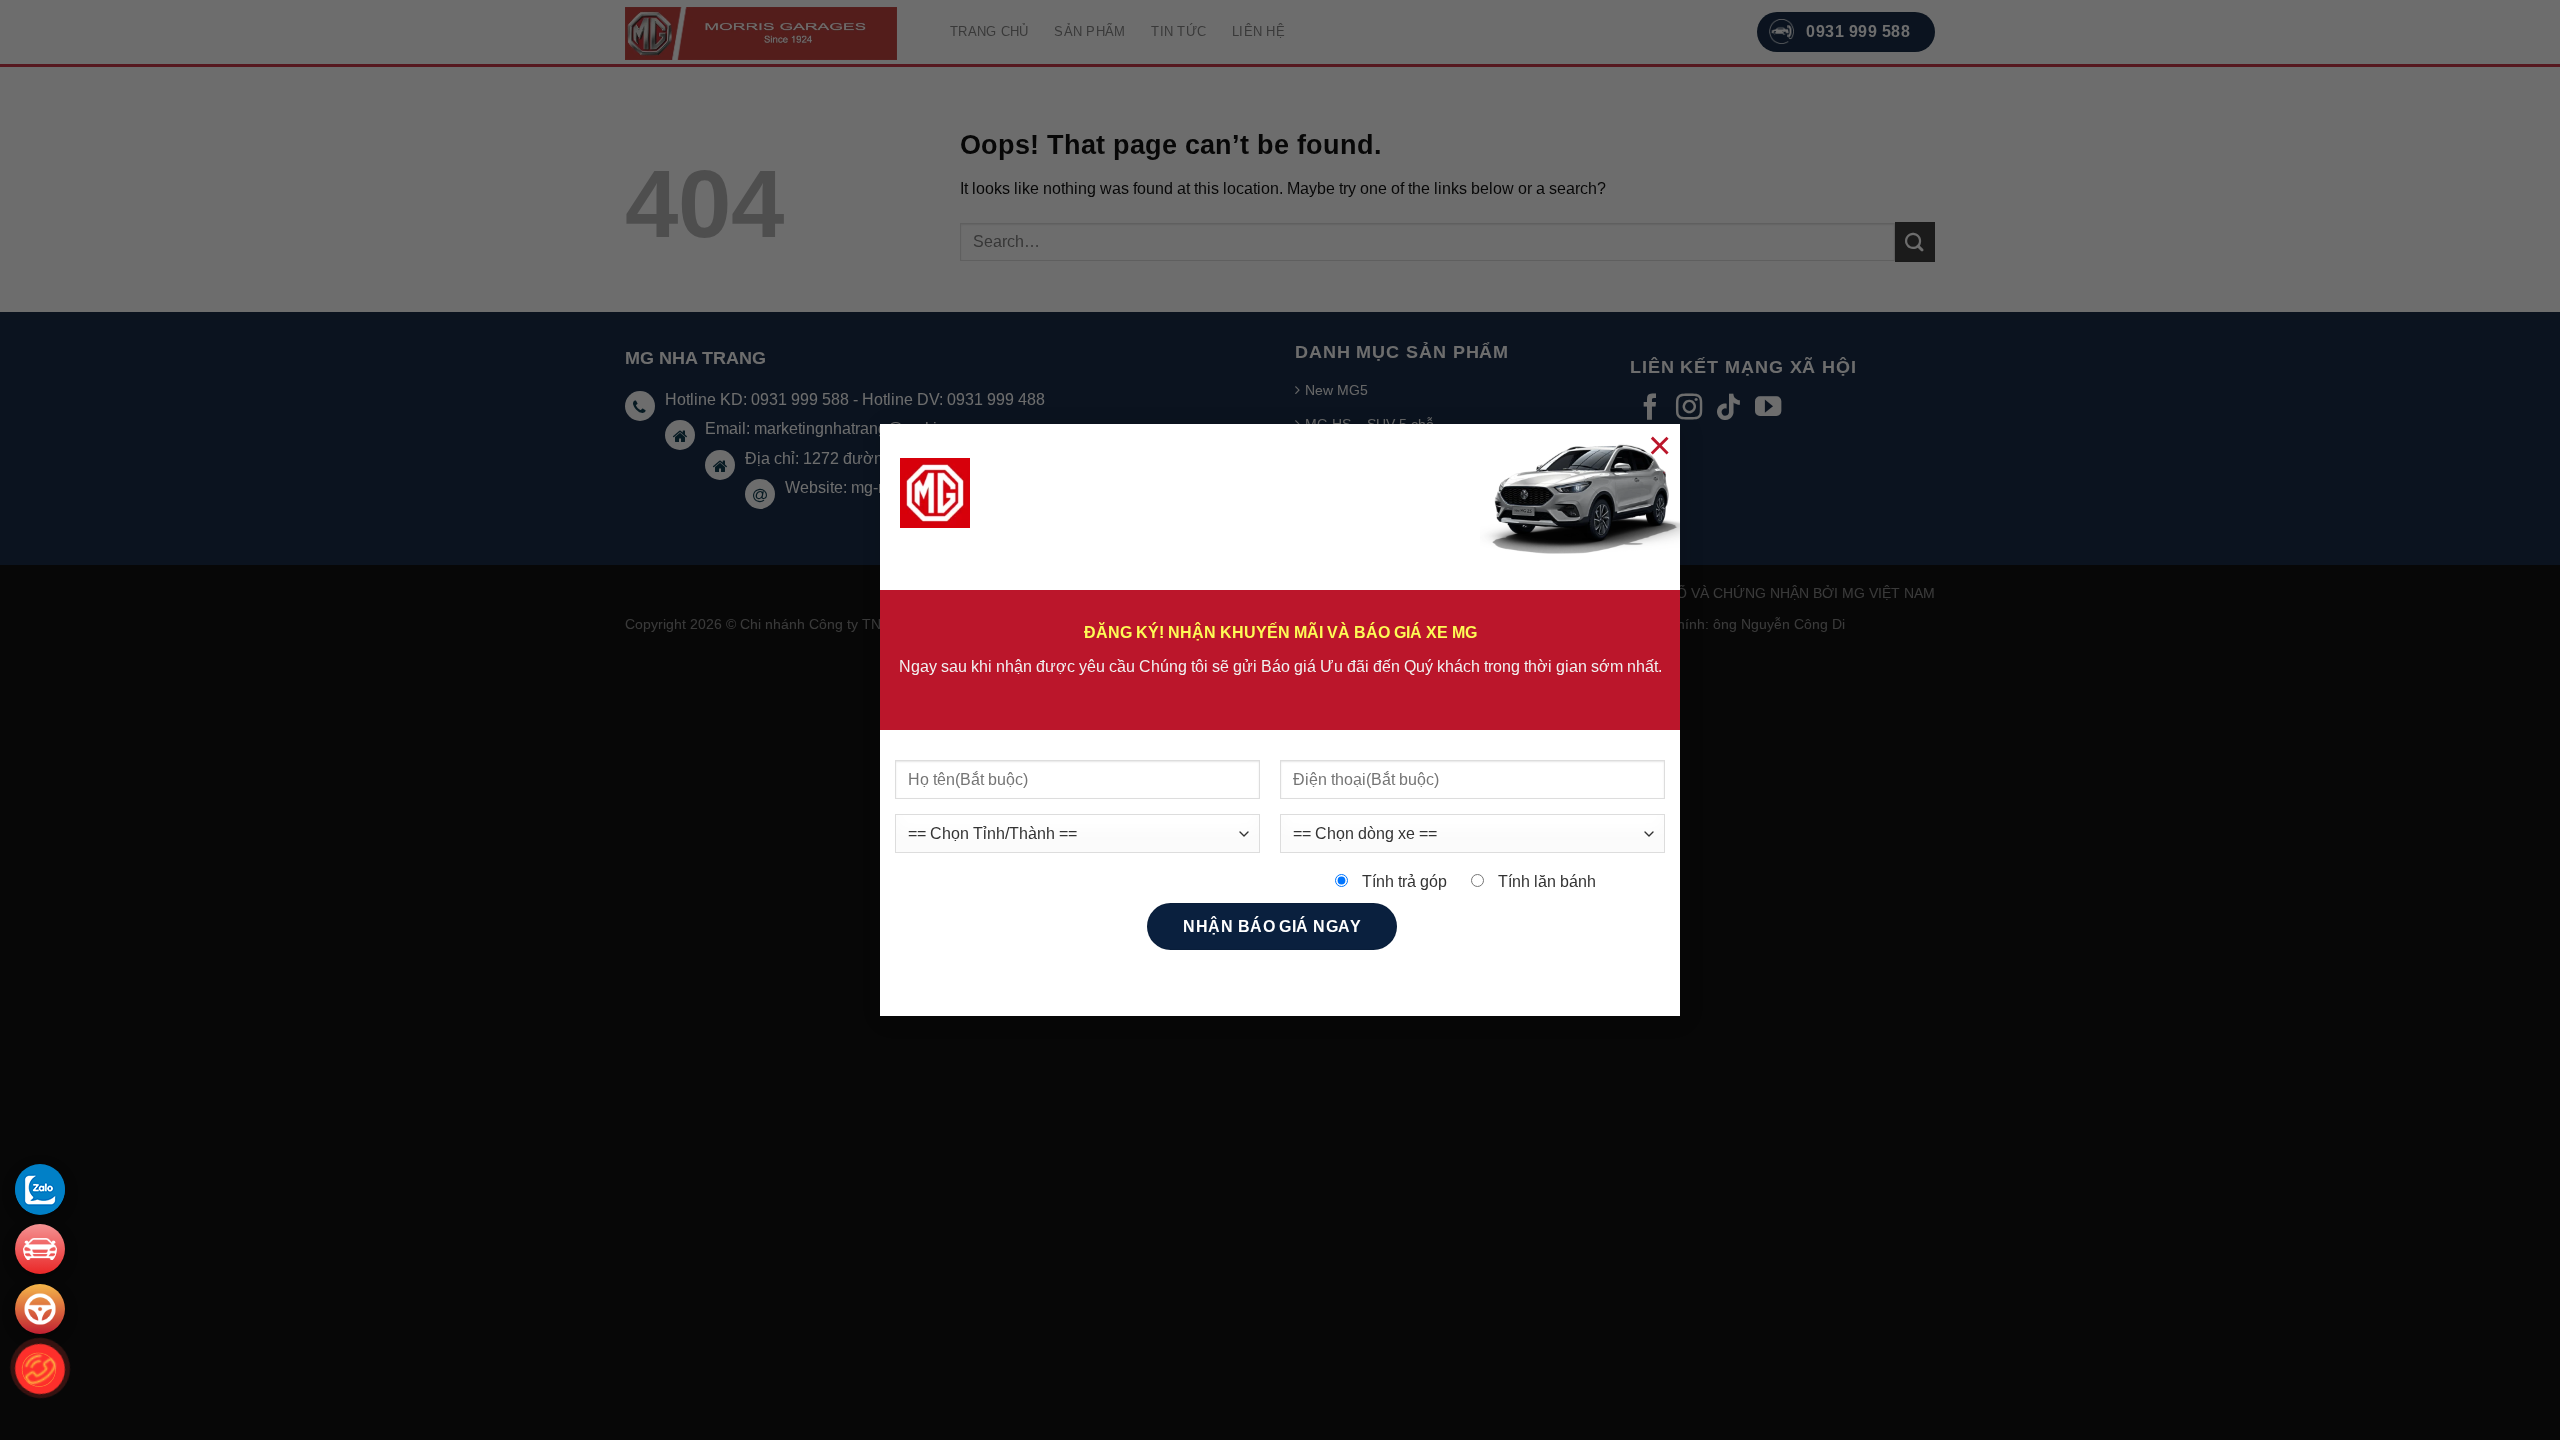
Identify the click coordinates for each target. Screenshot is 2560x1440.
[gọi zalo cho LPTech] (40, 1189)
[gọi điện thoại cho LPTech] (40, 1369)
